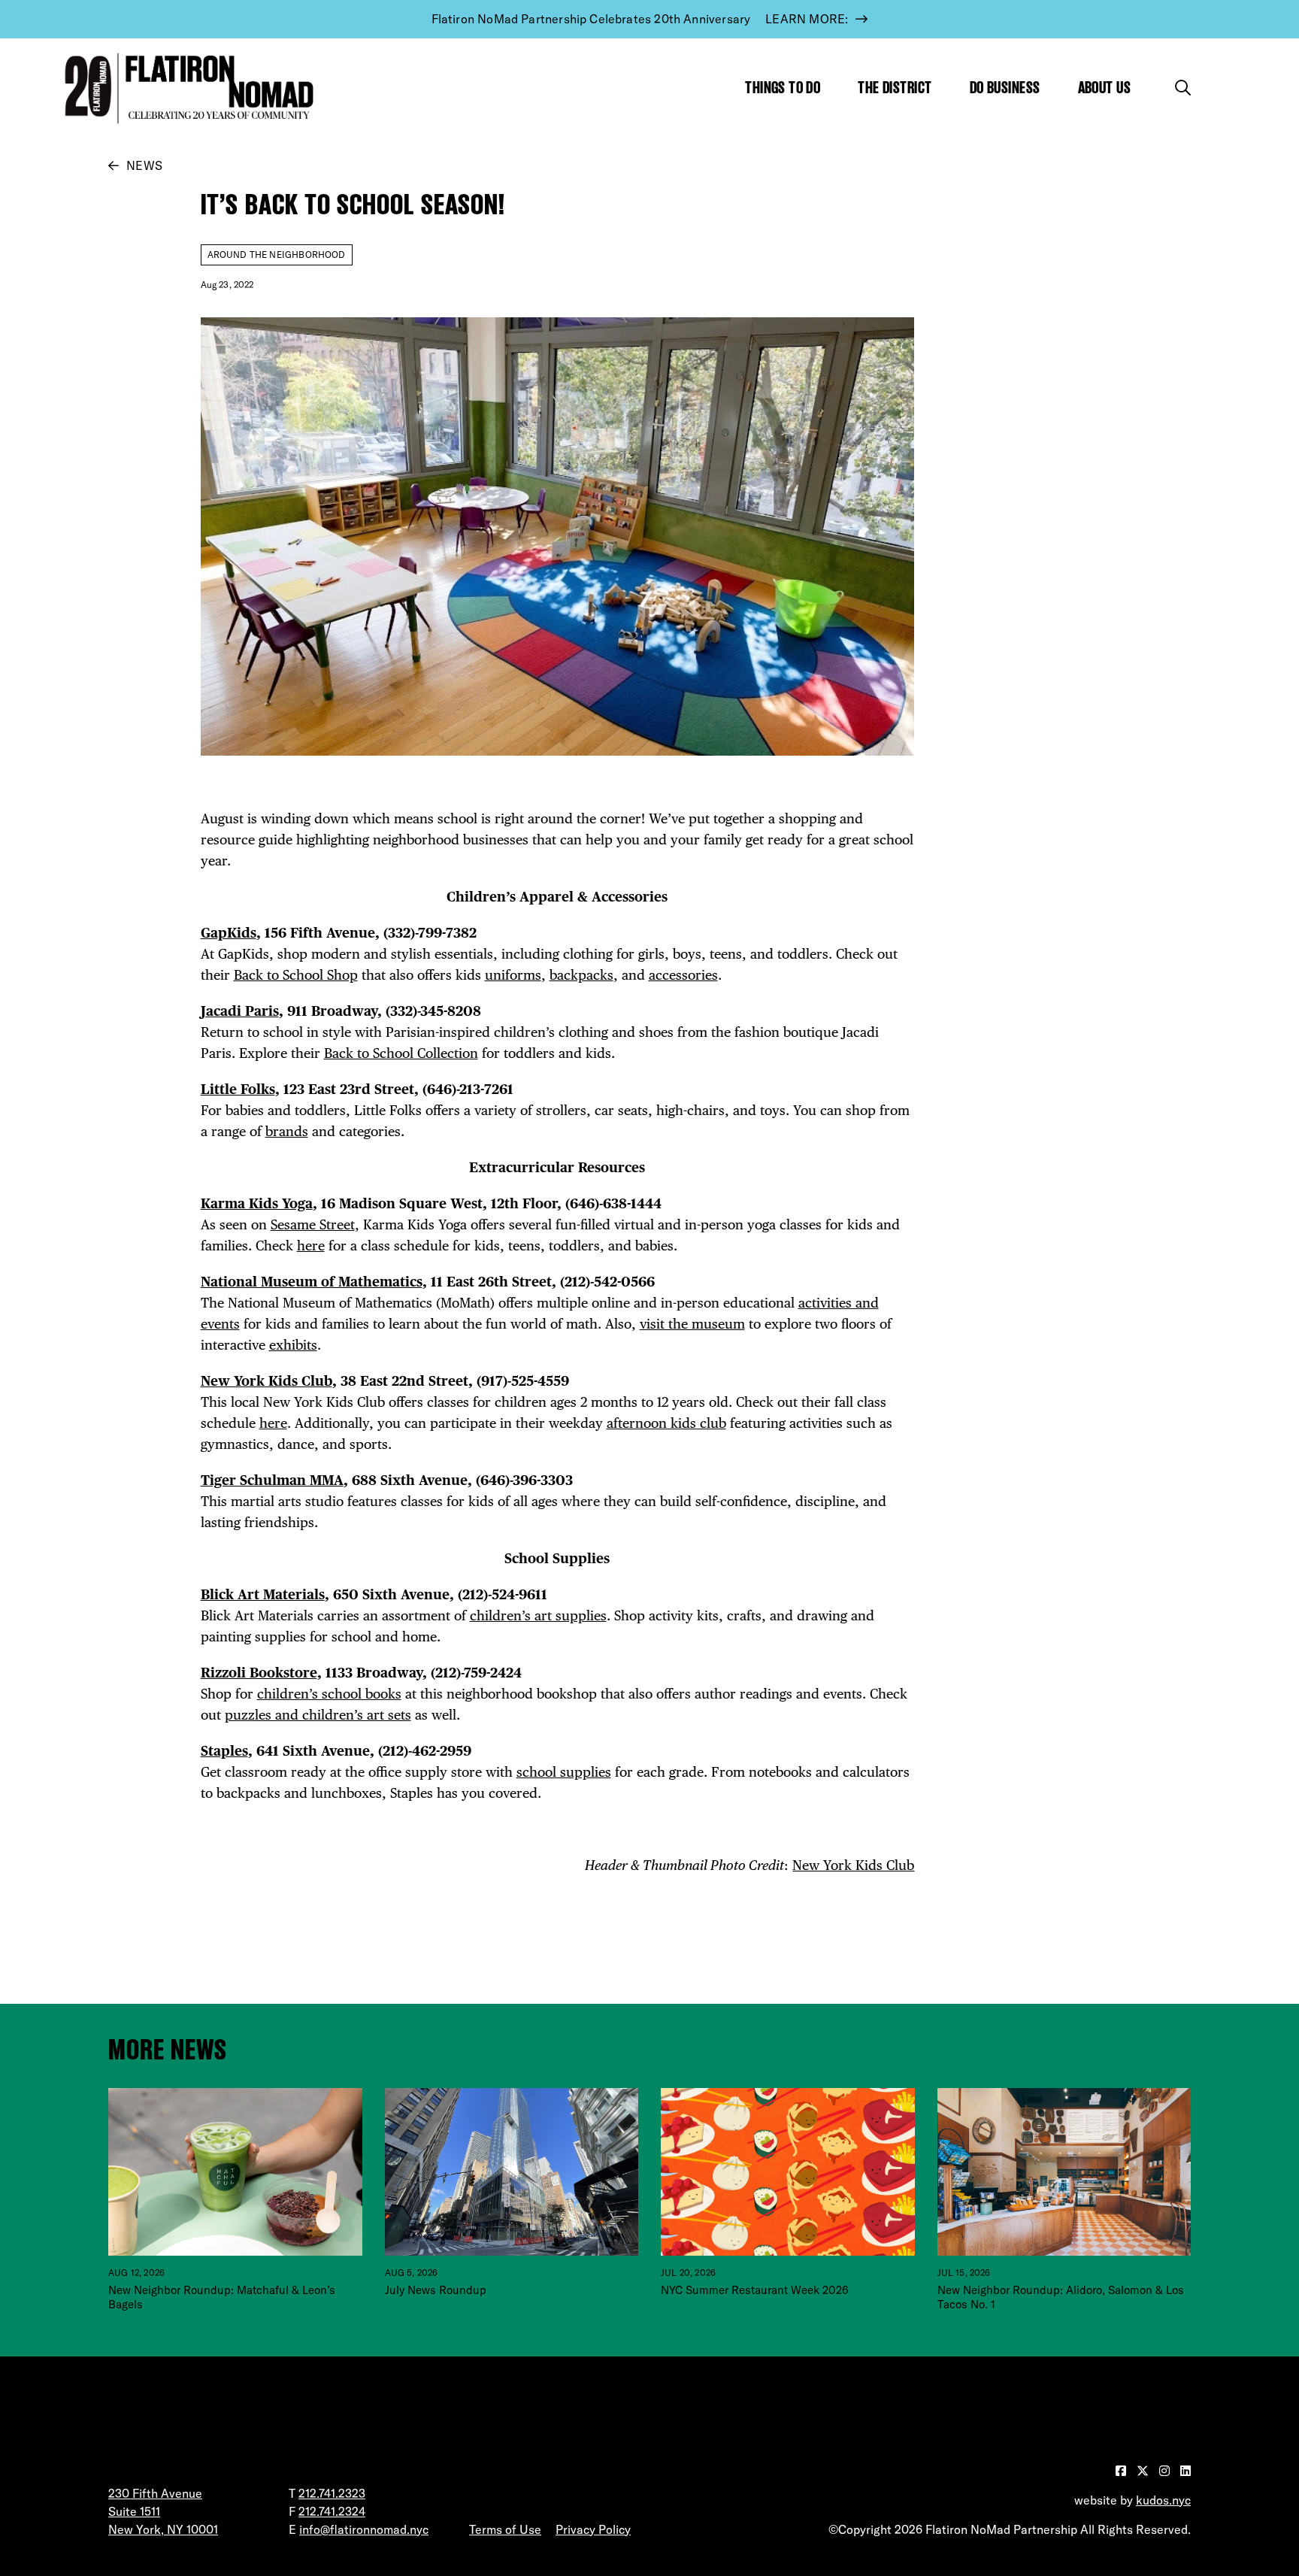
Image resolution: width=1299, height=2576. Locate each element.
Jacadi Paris (240, 1011)
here (311, 1246)
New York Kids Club (266, 1381)
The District (895, 88)
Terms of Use (505, 2529)
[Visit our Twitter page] (1144, 2471)
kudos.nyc (1163, 2500)
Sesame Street (313, 1224)
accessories (683, 975)
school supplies (564, 1772)
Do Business (1005, 88)
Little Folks (238, 1089)
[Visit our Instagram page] (1166, 2471)
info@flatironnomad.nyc (364, 2529)
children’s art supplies (538, 1615)
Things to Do (783, 88)
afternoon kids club (666, 1423)
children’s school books (329, 1694)
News (144, 165)
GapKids (229, 933)
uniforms (513, 975)
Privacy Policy (593, 2529)
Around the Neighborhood (277, 255)
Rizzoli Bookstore (259, 1673)
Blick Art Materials (263, 1594)
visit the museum (692, 1324)
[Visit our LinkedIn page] (1185, 2471)
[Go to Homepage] (186, 88)
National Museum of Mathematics (312, 1282)
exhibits (293, 1345)
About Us (1105, 88)
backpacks (581, 975)
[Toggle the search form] (1183, 88)
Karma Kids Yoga (257, 1203)
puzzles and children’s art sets (318, 1715)
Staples (224, 1751)
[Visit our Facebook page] (1122, 2471)
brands (287, 1131)
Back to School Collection (401, 1053)
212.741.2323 (332, 2493)
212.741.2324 (332, 2511)
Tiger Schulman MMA (272, 1480)
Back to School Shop (296, 975)
